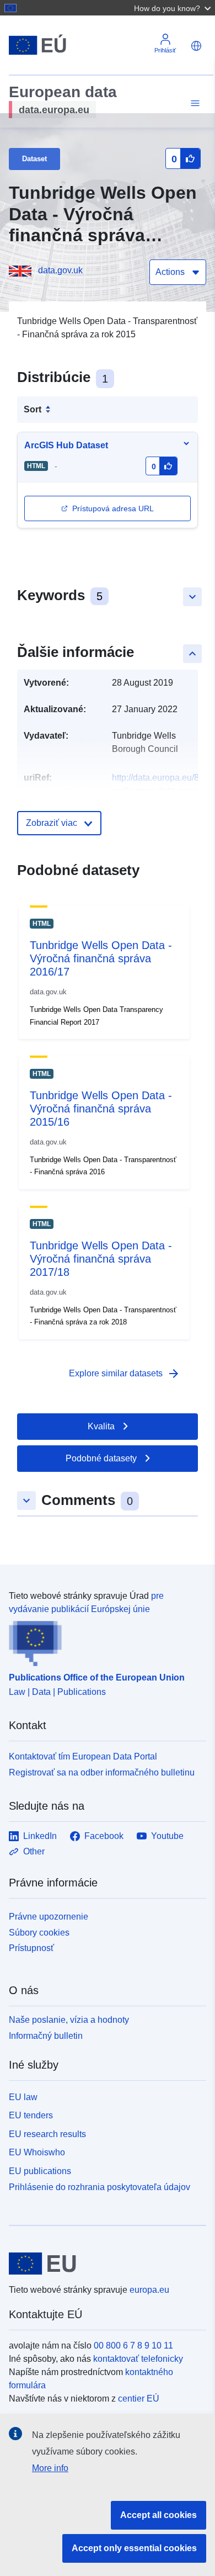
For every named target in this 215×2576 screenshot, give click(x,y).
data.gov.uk (60, 270)
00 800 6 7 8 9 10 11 (133, 2346)
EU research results (47, 2134)
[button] (174, 8)
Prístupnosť (31, 1948)
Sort (33, 409)
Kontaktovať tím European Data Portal (83, 1756)
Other (34, 1851)
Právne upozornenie (49, 1917)
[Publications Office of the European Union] (103, 1641)
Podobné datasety (101, 1458)
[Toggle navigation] (193, 104)
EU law (23, 2097)
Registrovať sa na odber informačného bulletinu (102, 1772)
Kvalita (101, 1426)
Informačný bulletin (46, 2036)
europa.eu (149, 2290)
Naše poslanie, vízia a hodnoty (69, 2020)
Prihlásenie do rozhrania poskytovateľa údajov (100, 2187)
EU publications (40, 2171)
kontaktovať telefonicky (138, 2359)
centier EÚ (139, 2399)
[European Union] (103, 2264)
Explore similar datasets (125, 1374)
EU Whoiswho (37, 2152)
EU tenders (31, 2115)
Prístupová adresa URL (113, 508)
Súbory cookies (39, 1933)
